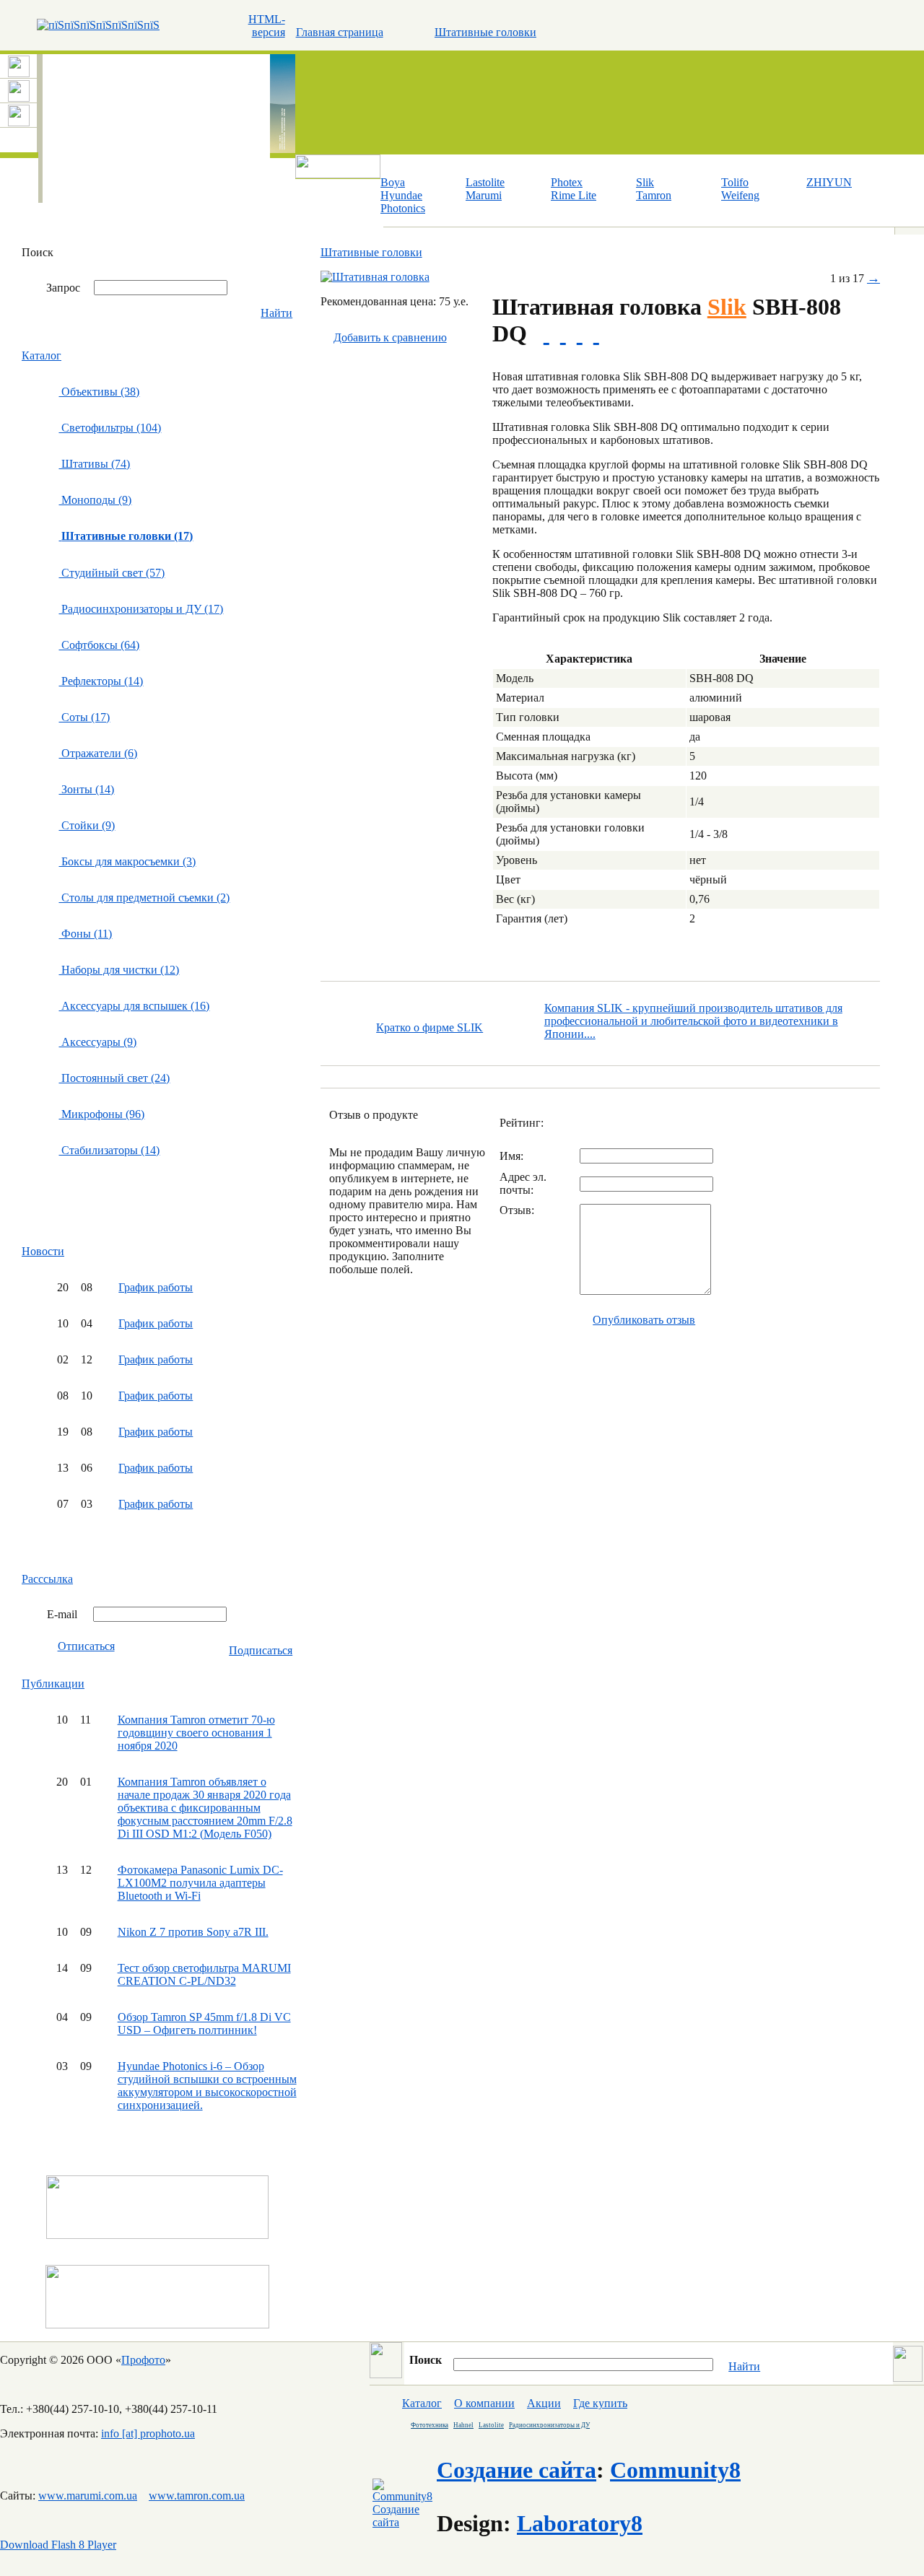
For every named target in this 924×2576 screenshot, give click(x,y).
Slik (645, 182)
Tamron (654, 195)
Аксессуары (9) (97, 1042)
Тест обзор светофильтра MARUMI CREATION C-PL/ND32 (204, 1974)
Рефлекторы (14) (101, 681)
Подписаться (261, 1650)
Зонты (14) (86, 789)
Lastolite (485, 182)
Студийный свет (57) (112, 573)
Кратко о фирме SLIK (430, 1027)
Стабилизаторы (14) (109, 1150)
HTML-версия (267, 26)
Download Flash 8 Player (58, 2545)
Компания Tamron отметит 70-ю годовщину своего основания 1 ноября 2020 (196, 1733)
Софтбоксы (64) (99, 645)
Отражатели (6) (98, 753)
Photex (567, 182)
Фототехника (430, 2425)
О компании (484, 2403)
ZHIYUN (829, 182)
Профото (143, 2360)
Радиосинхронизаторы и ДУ (549, 2425)
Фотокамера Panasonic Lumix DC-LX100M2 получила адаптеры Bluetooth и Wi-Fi (200, 1883)
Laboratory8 (580, 2523)
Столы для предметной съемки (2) (144, 898)
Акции (544, 2403)
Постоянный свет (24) (114, 1078)
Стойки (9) (87, 825)
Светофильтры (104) (110, 428)
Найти (276, 313)
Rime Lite (574, 195)
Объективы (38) (99, 392)
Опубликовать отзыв (644, 1320)
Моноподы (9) (95, 500)
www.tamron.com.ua (197, 2496)
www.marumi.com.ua (88, 2496)
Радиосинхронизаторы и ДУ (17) (141, 609)
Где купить (600, 2403)
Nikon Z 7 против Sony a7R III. (193, 1932)
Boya (393, 182)
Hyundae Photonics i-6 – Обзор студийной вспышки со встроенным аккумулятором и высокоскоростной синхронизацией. (207, 2086)
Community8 (675, 2470)
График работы (156, 1287)
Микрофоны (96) (101, 1114)
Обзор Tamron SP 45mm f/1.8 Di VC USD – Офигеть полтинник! (204, 2023)
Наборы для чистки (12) (119, 970)
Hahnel (463, 2425)
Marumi (484, 195)
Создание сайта (517, 2470)
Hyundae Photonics (403, 202)
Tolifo (735, 182)
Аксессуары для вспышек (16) (134, 1006)
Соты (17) (84, 717)
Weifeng (740, 195)
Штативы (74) (94, 464)
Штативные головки (485, 32)
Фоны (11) (85, 934)
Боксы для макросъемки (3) (127, 861)
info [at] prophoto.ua (148, 2433)
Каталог (42, 355)
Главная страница (340, 32)
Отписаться (86, 1646)
